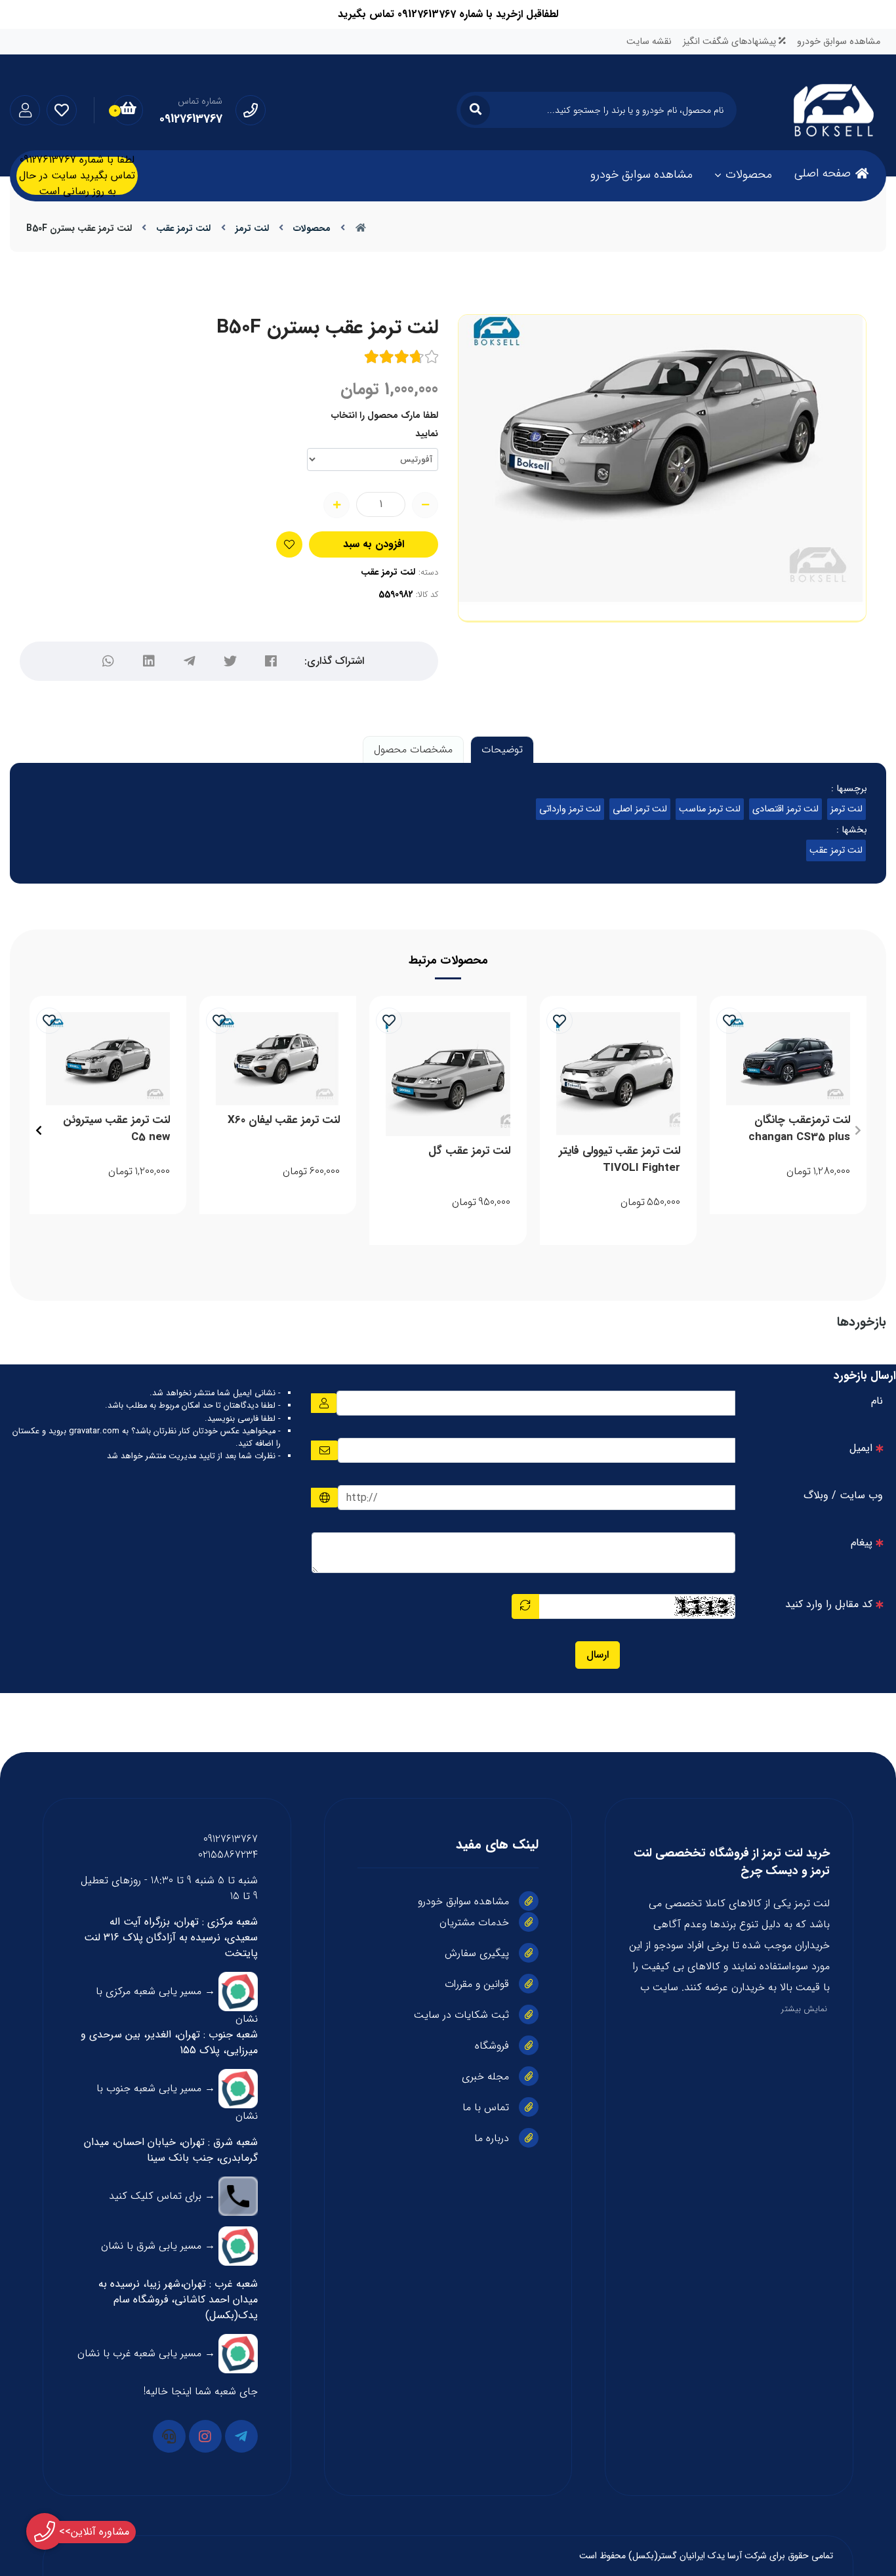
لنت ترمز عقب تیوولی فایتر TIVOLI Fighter (620, 1159)
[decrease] (425, 505)
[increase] (336, 505)
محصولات (749, 174)
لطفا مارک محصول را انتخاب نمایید (385, 424)
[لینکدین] (149, 661)
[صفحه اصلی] (361, 228)
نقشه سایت (649, 42)
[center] (475, 110)
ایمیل (861, 1448)
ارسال (598, 1655)
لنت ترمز (252, 228)
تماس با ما (486, 2107)
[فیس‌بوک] (271, 661)
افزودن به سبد (374, 544)
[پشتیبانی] (169, 2436)
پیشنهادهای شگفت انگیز (731, 42)
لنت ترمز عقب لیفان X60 (284, 1120)
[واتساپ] (108, 661)
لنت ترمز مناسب (710, 809)
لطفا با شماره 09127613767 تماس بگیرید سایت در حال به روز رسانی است (77, 176)
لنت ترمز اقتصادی (785, 809)
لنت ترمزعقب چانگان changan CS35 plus (799, 1129)
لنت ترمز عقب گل (469, 1151)
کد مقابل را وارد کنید (829, 1604)
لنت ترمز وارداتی (570, 809)
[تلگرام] (190, 661)
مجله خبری (485, 2076)
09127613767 (231, 1839)
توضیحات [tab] (502, 749)
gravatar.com (94, 1431)
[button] (858, 1130)
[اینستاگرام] (205, 2436)
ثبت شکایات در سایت (461, 2015)
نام (877, 1401)
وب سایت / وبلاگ (843, 1495)
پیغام (862, 1543)
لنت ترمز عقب (183, 228)
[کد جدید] (525, 1606)
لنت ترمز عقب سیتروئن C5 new (116, 1129)
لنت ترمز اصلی (640, 809)
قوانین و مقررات (477, 1984)
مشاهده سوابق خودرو (839, 42)
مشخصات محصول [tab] (413, 749)
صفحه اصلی (823, 173)
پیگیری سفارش (477, 1953)
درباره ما (492, 2138)
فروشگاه (492, 2046)
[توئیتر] (230, 661)
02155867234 (228, 1855)
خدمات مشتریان (474, 1922)
